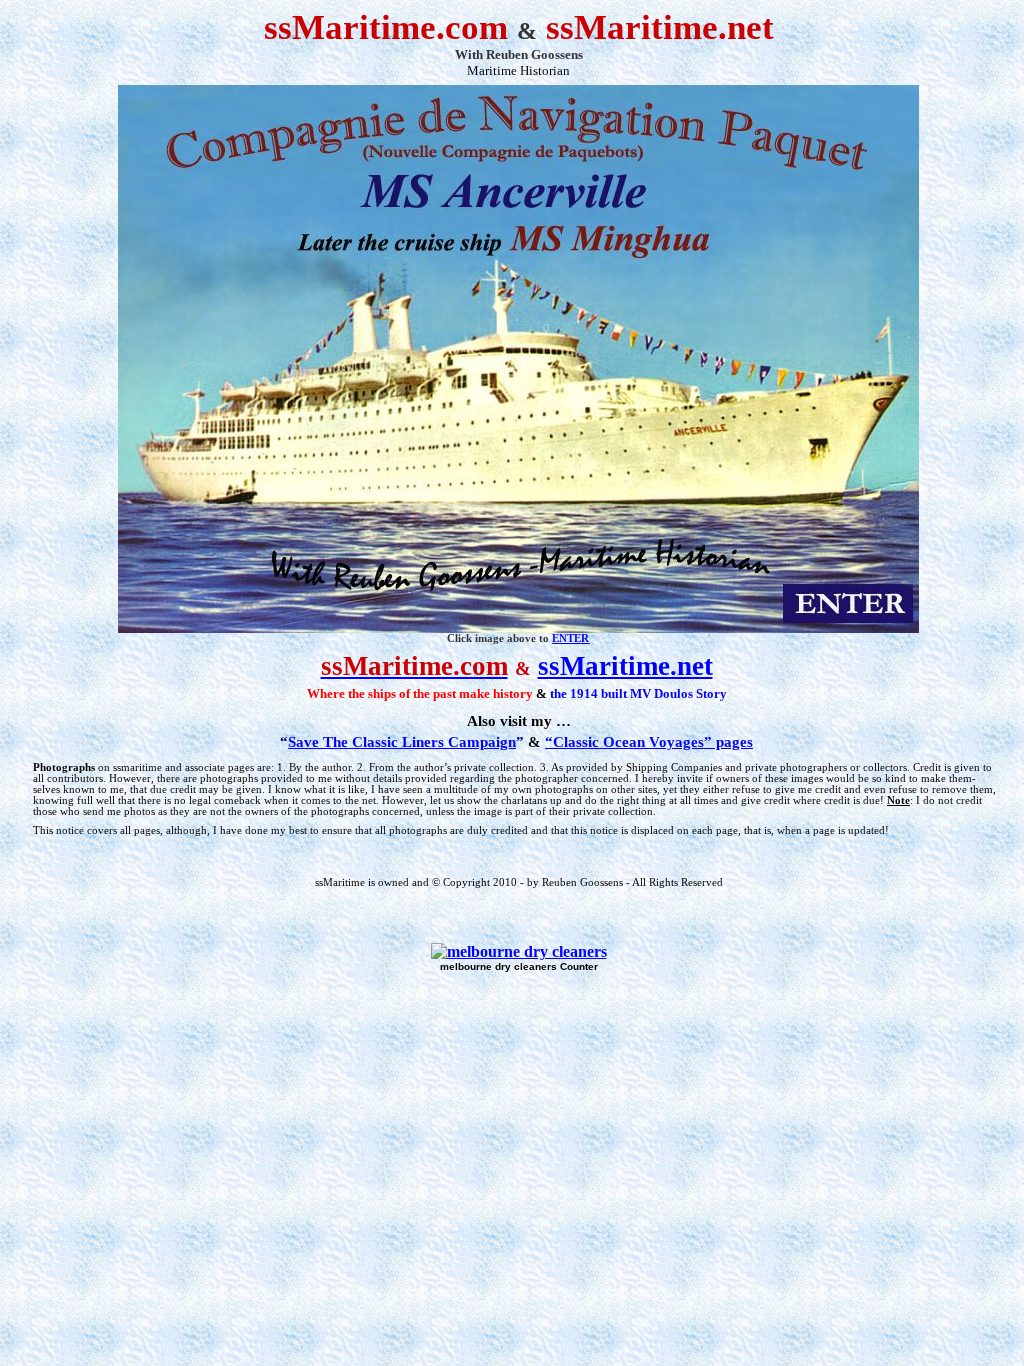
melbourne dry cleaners (498, 966)
